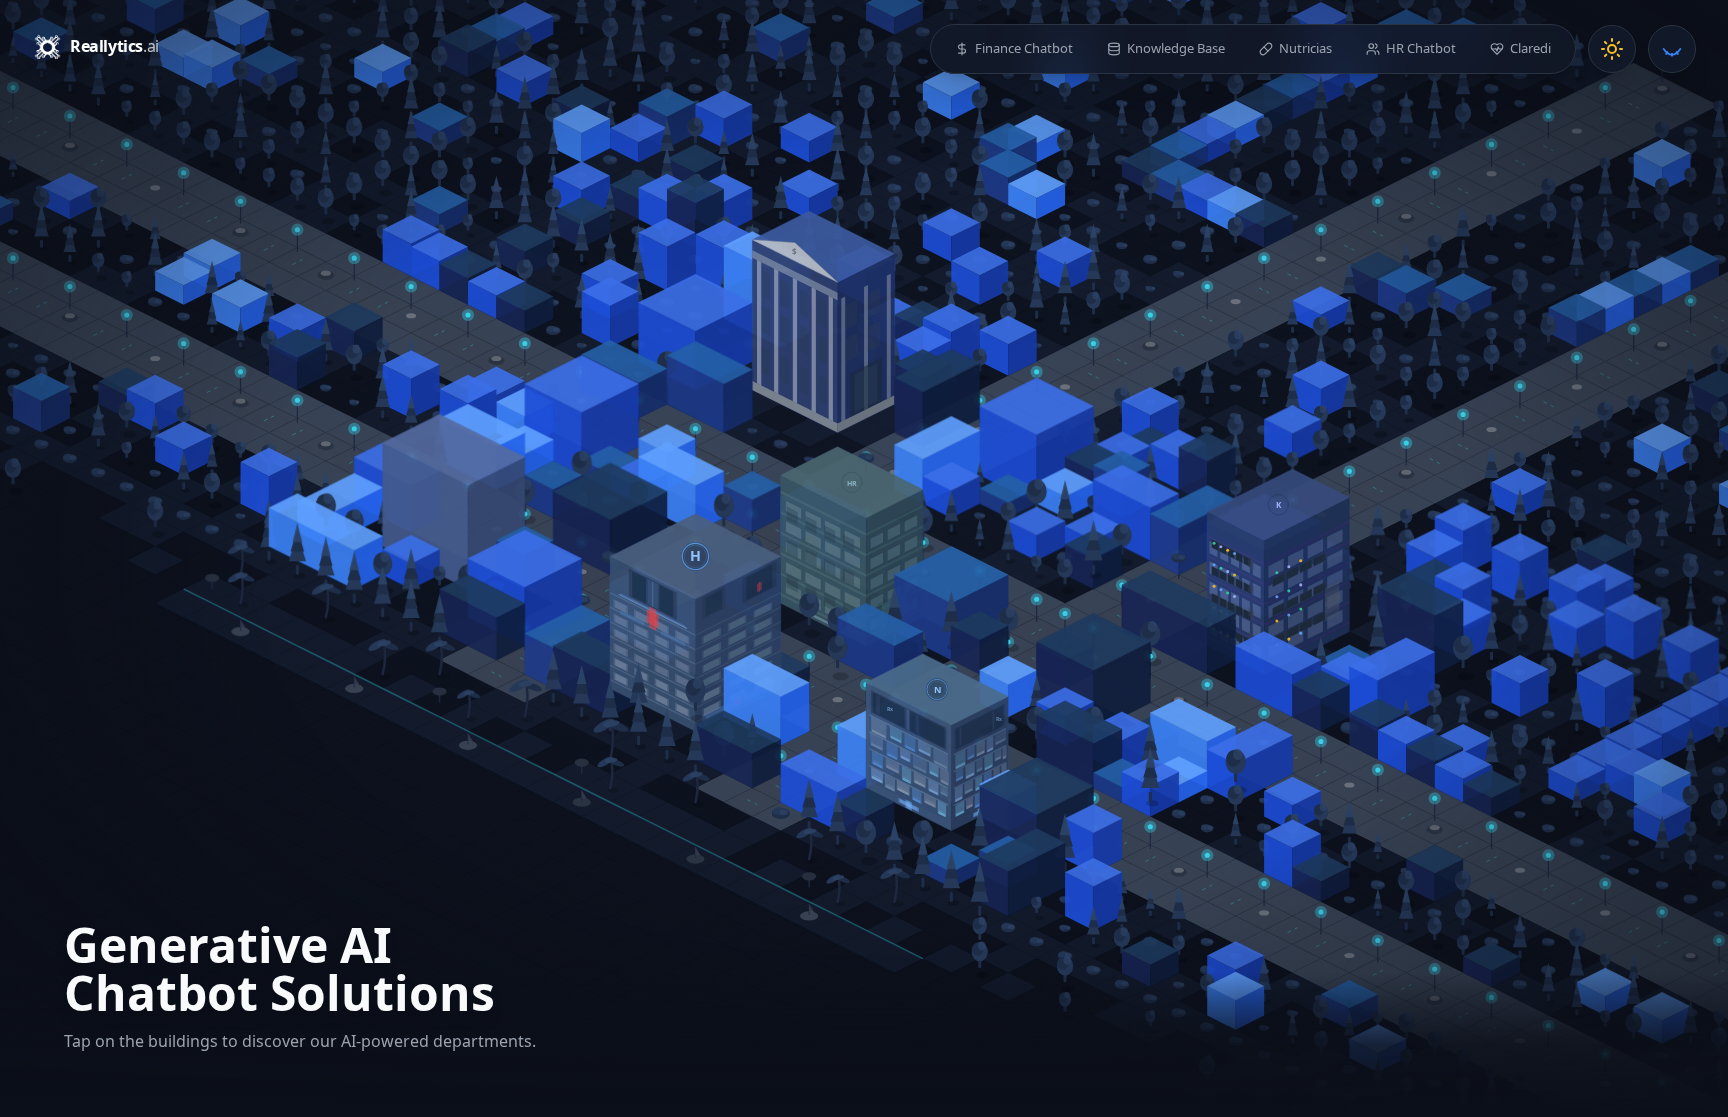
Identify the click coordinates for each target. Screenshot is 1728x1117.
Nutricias (1305, 48)
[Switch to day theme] (1612, 49)
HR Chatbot (1421, 48)
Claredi (1530, 48)
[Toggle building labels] (1672, 49)
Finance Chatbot (1024, 48)
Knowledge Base (1176, 48)
